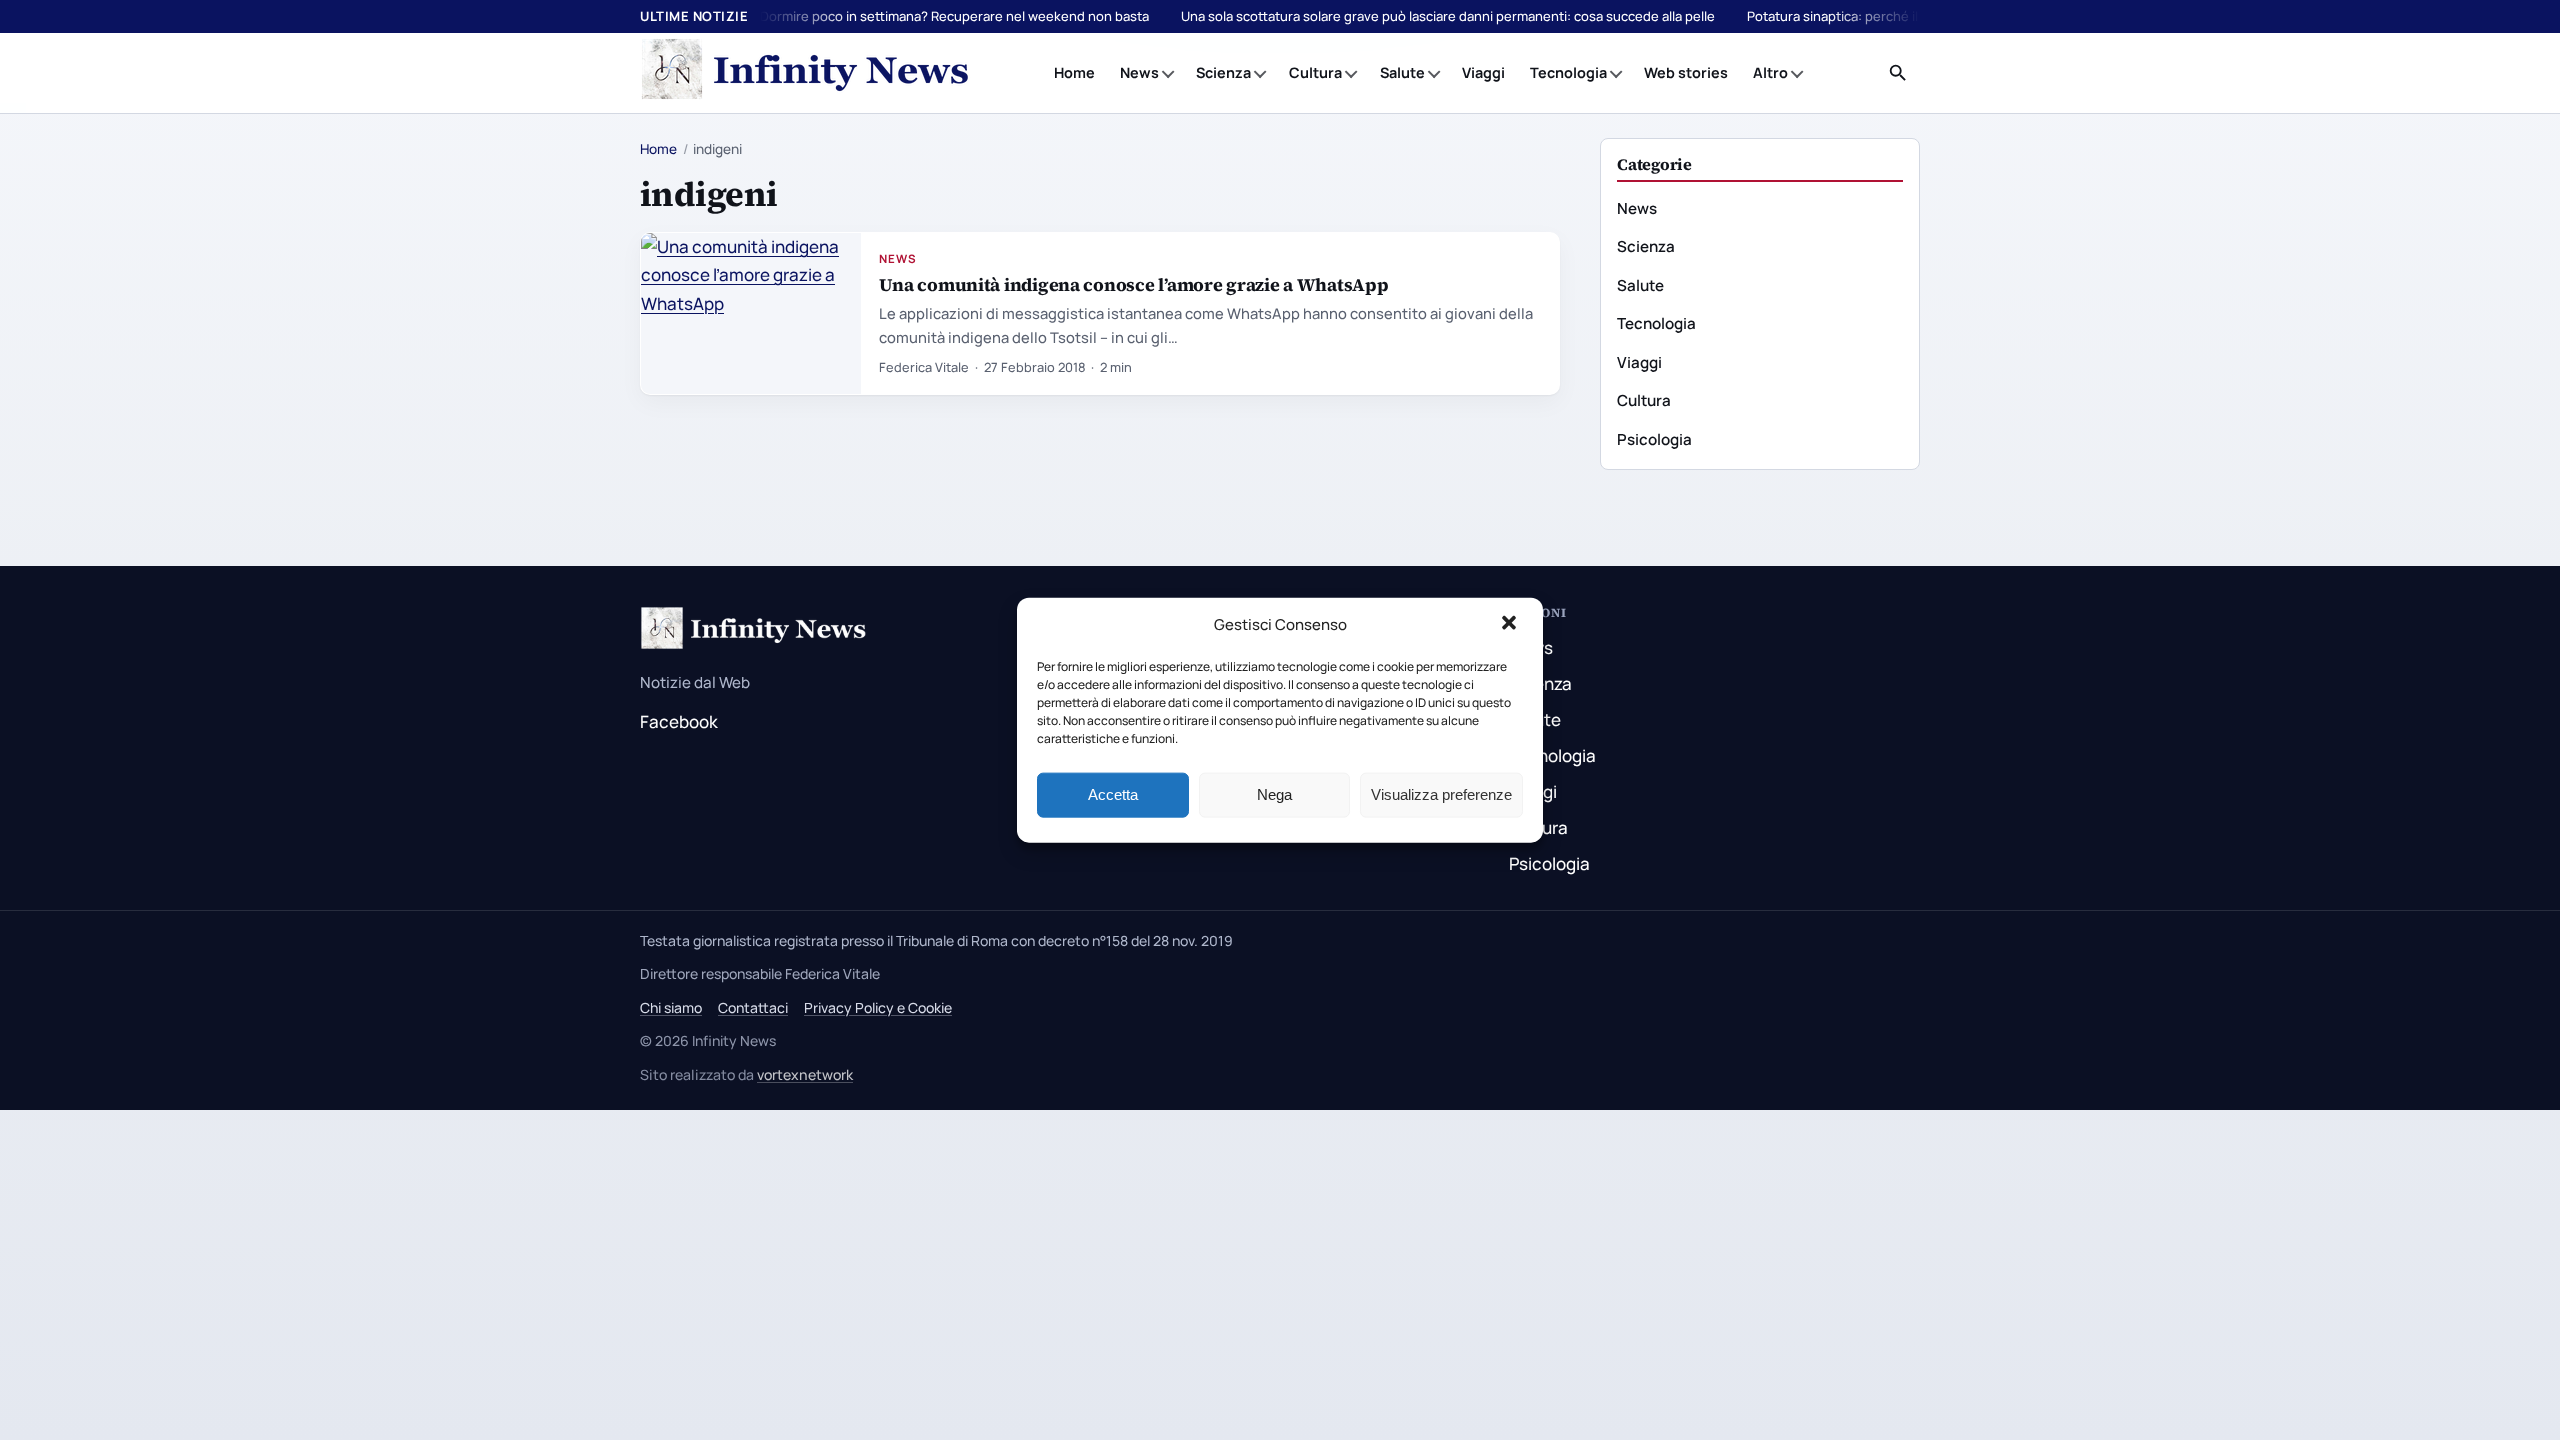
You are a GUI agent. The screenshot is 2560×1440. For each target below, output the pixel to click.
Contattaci (753, 1007)
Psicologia (1654, 439)
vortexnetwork (805, 1074)
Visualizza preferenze (1441, 794)
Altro (1770, 72)
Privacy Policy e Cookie (878, 1007)
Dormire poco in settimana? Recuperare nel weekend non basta (954, 16)
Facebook (679, 721)
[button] (1511, 625)
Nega (1274, 794)
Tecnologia (1568, 72)
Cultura (1315, 72)
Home (1074, 72)
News (1139, 72)
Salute (1402, 72)
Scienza (1223, 72)
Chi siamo (671, 1007)
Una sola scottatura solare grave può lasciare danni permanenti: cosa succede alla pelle (1448, 16)
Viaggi (1483, 72)
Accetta (1113, 794)
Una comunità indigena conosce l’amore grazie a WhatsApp (1133, 284)
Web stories (1686, 72)
